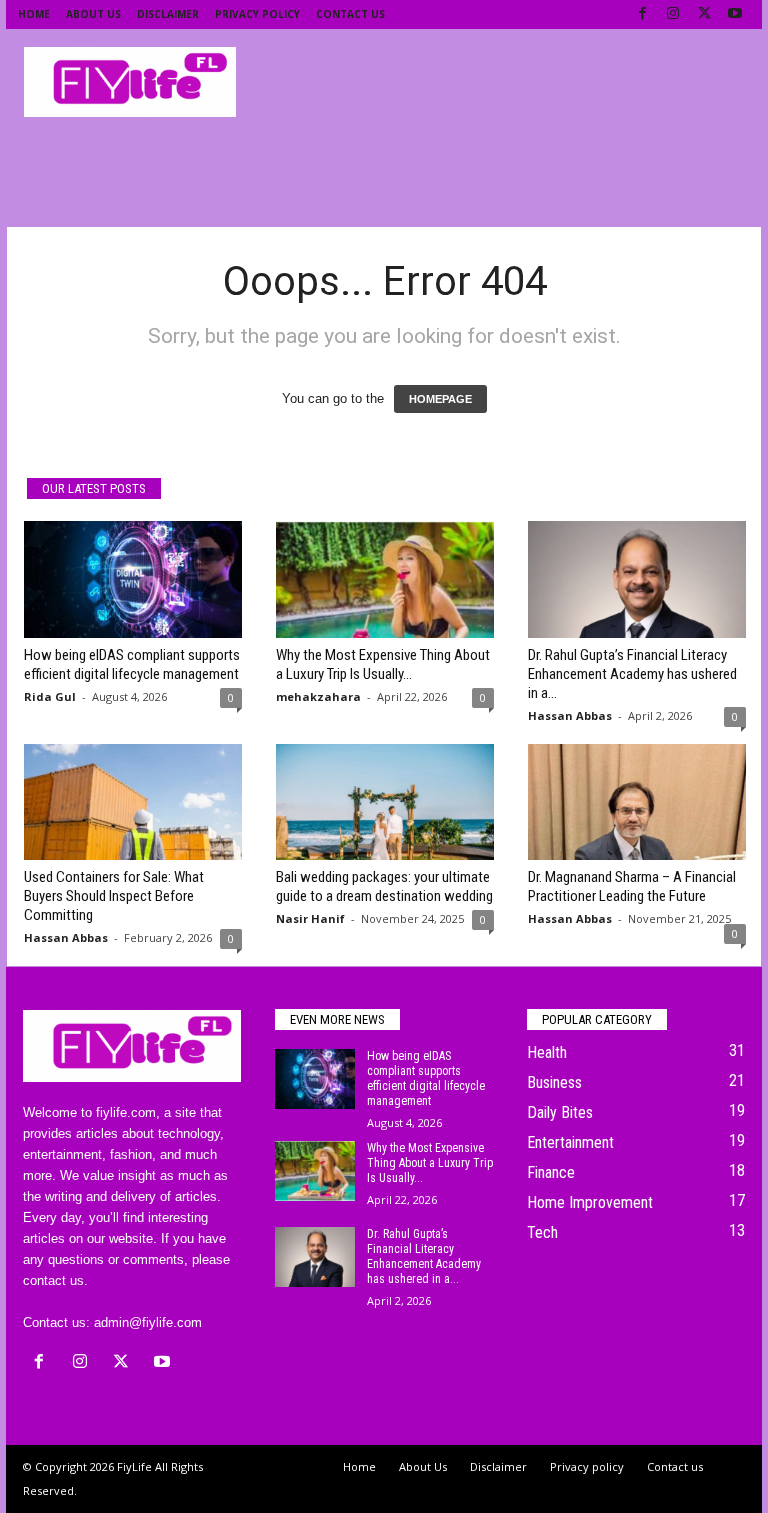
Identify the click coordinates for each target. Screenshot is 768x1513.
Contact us (350, 14)
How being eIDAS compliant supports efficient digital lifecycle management (132, 664)
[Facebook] (642, 14)
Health (547, 1052)
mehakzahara (318, 696)
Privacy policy (257, 14)
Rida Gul (50, 696)
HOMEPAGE (440, 399)
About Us (93, 14)
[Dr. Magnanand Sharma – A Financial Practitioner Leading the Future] (637, 802)
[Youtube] (735, 14)
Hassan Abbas (570, 715)
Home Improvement (590, 1202)
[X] (704, 14)
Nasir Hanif (310, 918)
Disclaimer (168, 14)
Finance (551, 1172)
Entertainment (570, 1142)
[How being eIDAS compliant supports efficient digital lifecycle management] (133, 579)
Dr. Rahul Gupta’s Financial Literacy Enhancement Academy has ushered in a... (632, 674)
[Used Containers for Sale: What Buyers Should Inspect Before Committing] (133, 802)
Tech (542, 1232)
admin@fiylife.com (148, 1322)
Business (554, 1082)
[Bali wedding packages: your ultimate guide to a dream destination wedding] (385, 802)
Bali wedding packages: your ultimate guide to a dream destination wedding (384, 886)
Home (34, 14)
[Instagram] (673, 14)
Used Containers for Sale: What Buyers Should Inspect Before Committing (114, 896)
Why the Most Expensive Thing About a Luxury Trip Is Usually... (383, 664)
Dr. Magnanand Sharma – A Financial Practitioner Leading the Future (632, 886)
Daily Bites (560, 1112)
